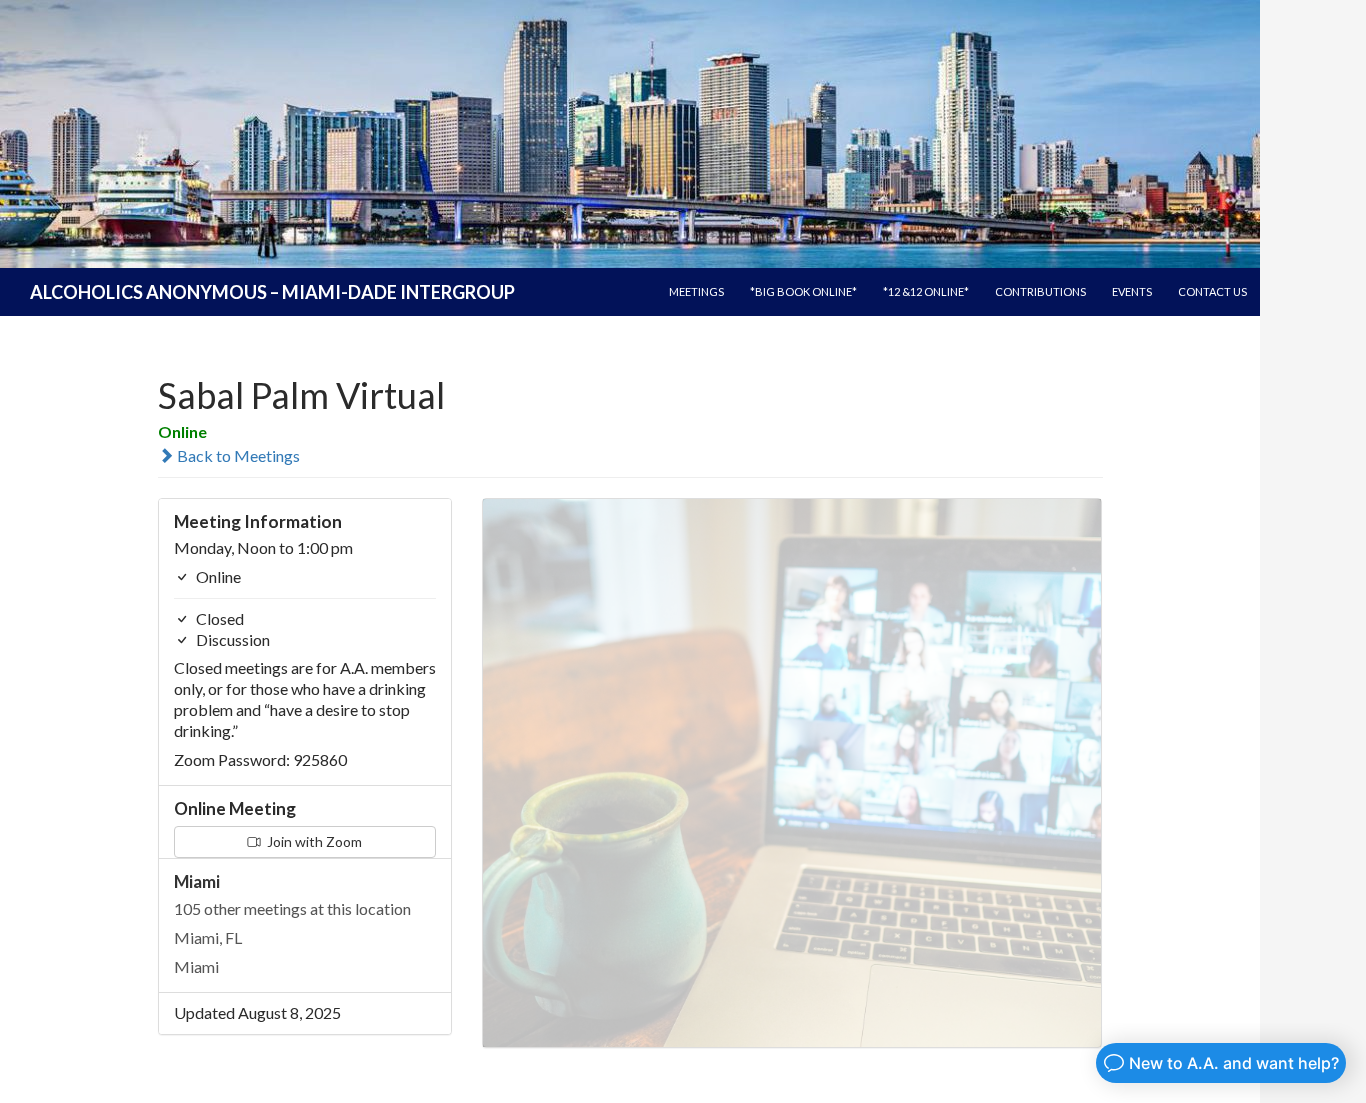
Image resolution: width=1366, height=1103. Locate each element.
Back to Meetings (237, 455)
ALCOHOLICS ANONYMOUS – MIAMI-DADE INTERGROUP (272, 292)
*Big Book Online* (803, 291)
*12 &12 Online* (926, 291)
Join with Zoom (313, 841)
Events (1132, 291)
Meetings (696, 291)
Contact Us (1212, 291)
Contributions (1040, 291)
